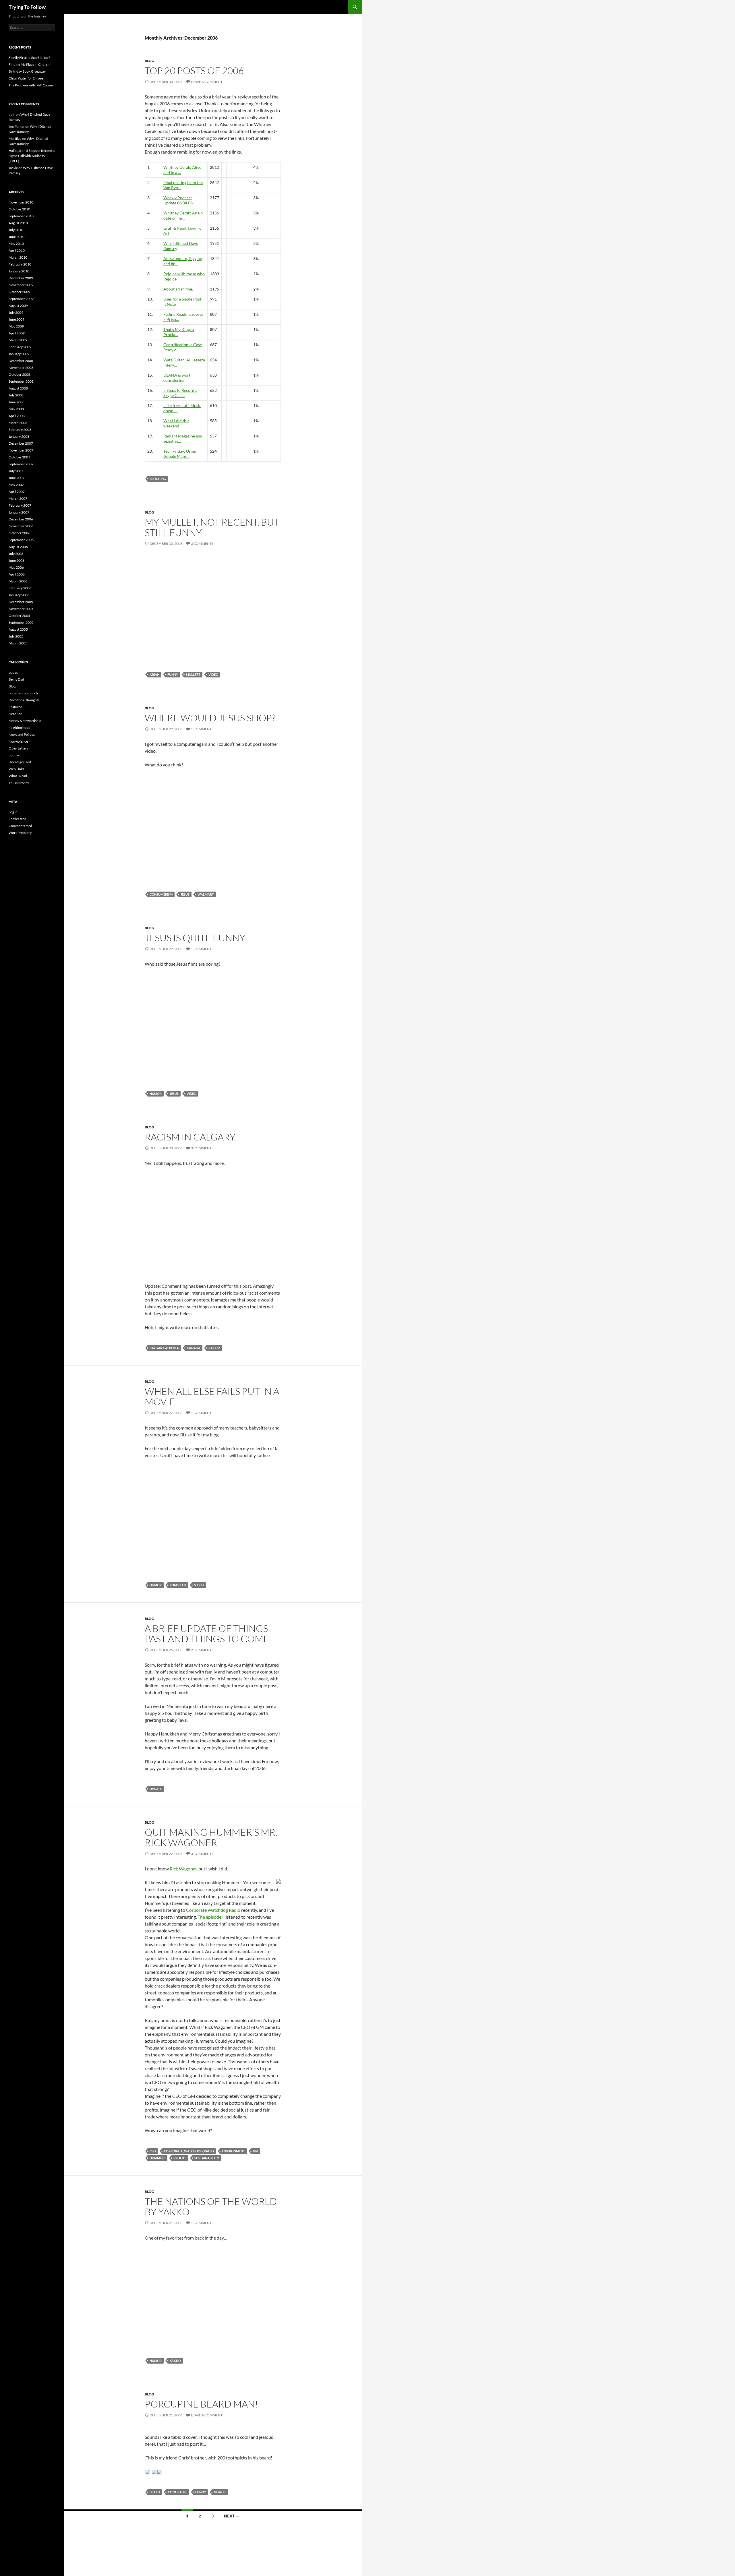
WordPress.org (20, 833)
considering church (23, 693)
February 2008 (20, 430)
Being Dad (16, 679)
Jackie (13, 168)
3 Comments (202, 544)
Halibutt (15, 151)
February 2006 (20, 588)
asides (13, 672)
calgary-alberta (164, 1348)
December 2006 (21, 519)
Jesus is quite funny (195, 938)
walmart (206, 894)
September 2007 (21, 464)
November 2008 (21, 368)
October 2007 (19, 457)
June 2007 (17, 478)
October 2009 (19, 292)
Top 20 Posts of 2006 (194, 70)
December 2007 (21, 443)
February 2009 (20, 347)
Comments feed (20, 826)
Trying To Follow (27, 7)
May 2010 (16, 244)
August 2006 (18, 547)
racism (214, 1348)
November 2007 (21, 450)
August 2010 (18, 223)
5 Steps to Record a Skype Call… (180, 393)
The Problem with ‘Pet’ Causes (31, 85)
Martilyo (15, 139)
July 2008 (16, 395)
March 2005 (18, 643)
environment (233, 2151)
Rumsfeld (178, 1585)
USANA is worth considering (178, 378)
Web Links (16, 769)
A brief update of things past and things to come (207, 1633)
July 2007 (16, 471)
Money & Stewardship (25, 721)
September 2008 (21, 381)
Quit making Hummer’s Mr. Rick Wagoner (211, 1837)
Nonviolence (18, 741)
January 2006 (19, 595)
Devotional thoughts (24, 700)
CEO (153, 2151)
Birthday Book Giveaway (27, 71)
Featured (16, 707)
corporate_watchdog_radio (189, 2151)
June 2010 (17, 237)
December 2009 (21, 278)
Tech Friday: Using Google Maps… (180, 454)
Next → (232, 2516)
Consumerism (161, 894)
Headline (15, 714)
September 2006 (21, 540)
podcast (15, 755)
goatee (220, 2492)
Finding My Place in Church (29, 64)
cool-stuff (178, 2492)
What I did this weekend (176, 423)
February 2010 (20, 264)
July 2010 (16, 230)
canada (194, 1348)
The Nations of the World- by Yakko (212, 2206)
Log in (13, 812)
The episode (209, 1917)
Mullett (193, 674)
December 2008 (21, 361)
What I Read (18, 776)
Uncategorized (20, 762)
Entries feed (18, 819)
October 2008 (19, 374)
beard (155, 2492)
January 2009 (19, 354)
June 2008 (17, 402)
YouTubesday (19, 783)
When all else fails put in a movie (212, 1396)
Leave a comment (207, 82)
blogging (158, 479)
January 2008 (19, 436)
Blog (149, 61)
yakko (175, 2361)
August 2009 (18, 306)
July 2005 (16, 636)
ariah (154, 674)
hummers (157, 2158)
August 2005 (18, 629)
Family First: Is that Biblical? (29, 58)
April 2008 (17, 416)
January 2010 (19, 271)
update (156, 1789)
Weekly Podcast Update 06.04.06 (178, 200)
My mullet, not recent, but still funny (212, 527)
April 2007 (17, 492)
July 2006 (16, 554)
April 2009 (17, 333)
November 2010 (21, 202)
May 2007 (16, 485)
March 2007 (18, 498)
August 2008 (18, 388)
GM (256, 2151)
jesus (185, 894)
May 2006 (16, 567)
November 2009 (21, 285)
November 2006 (21, 526)
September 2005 (21, 622)
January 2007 (19, 512)
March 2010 (18, 257)
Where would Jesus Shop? (210, 718)
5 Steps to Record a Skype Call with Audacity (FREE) (32, 156)
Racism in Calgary (190, 1137)
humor (156, 1094)
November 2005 (21, 609)
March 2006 (18, 581)
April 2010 (17, 250)
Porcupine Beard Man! (201, 2404)
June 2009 (17, 319)
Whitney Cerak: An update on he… (184, 215)
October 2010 (19, 209)
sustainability (207, 2158)
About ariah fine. (178, 289)
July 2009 (16, 312)
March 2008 (18, 423)
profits (180, 2158)
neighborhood (20, 728)
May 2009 (16, 326)
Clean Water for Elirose (26, 78)
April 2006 (17, 574)
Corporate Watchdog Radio (213, 1910)
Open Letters (18, 748)
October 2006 (19, 533)
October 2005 (19, 616)
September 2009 (21, 299)
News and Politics (22, 734)
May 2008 (16, 409)
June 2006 (17, 560)
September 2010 (21, 216)
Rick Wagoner (183, 1869)
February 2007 (20, 505)
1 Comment (201, 729)
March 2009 (18, 340)
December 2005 (21, 602)
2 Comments (202, 1650)
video (213, 674)
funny (173, 674)
